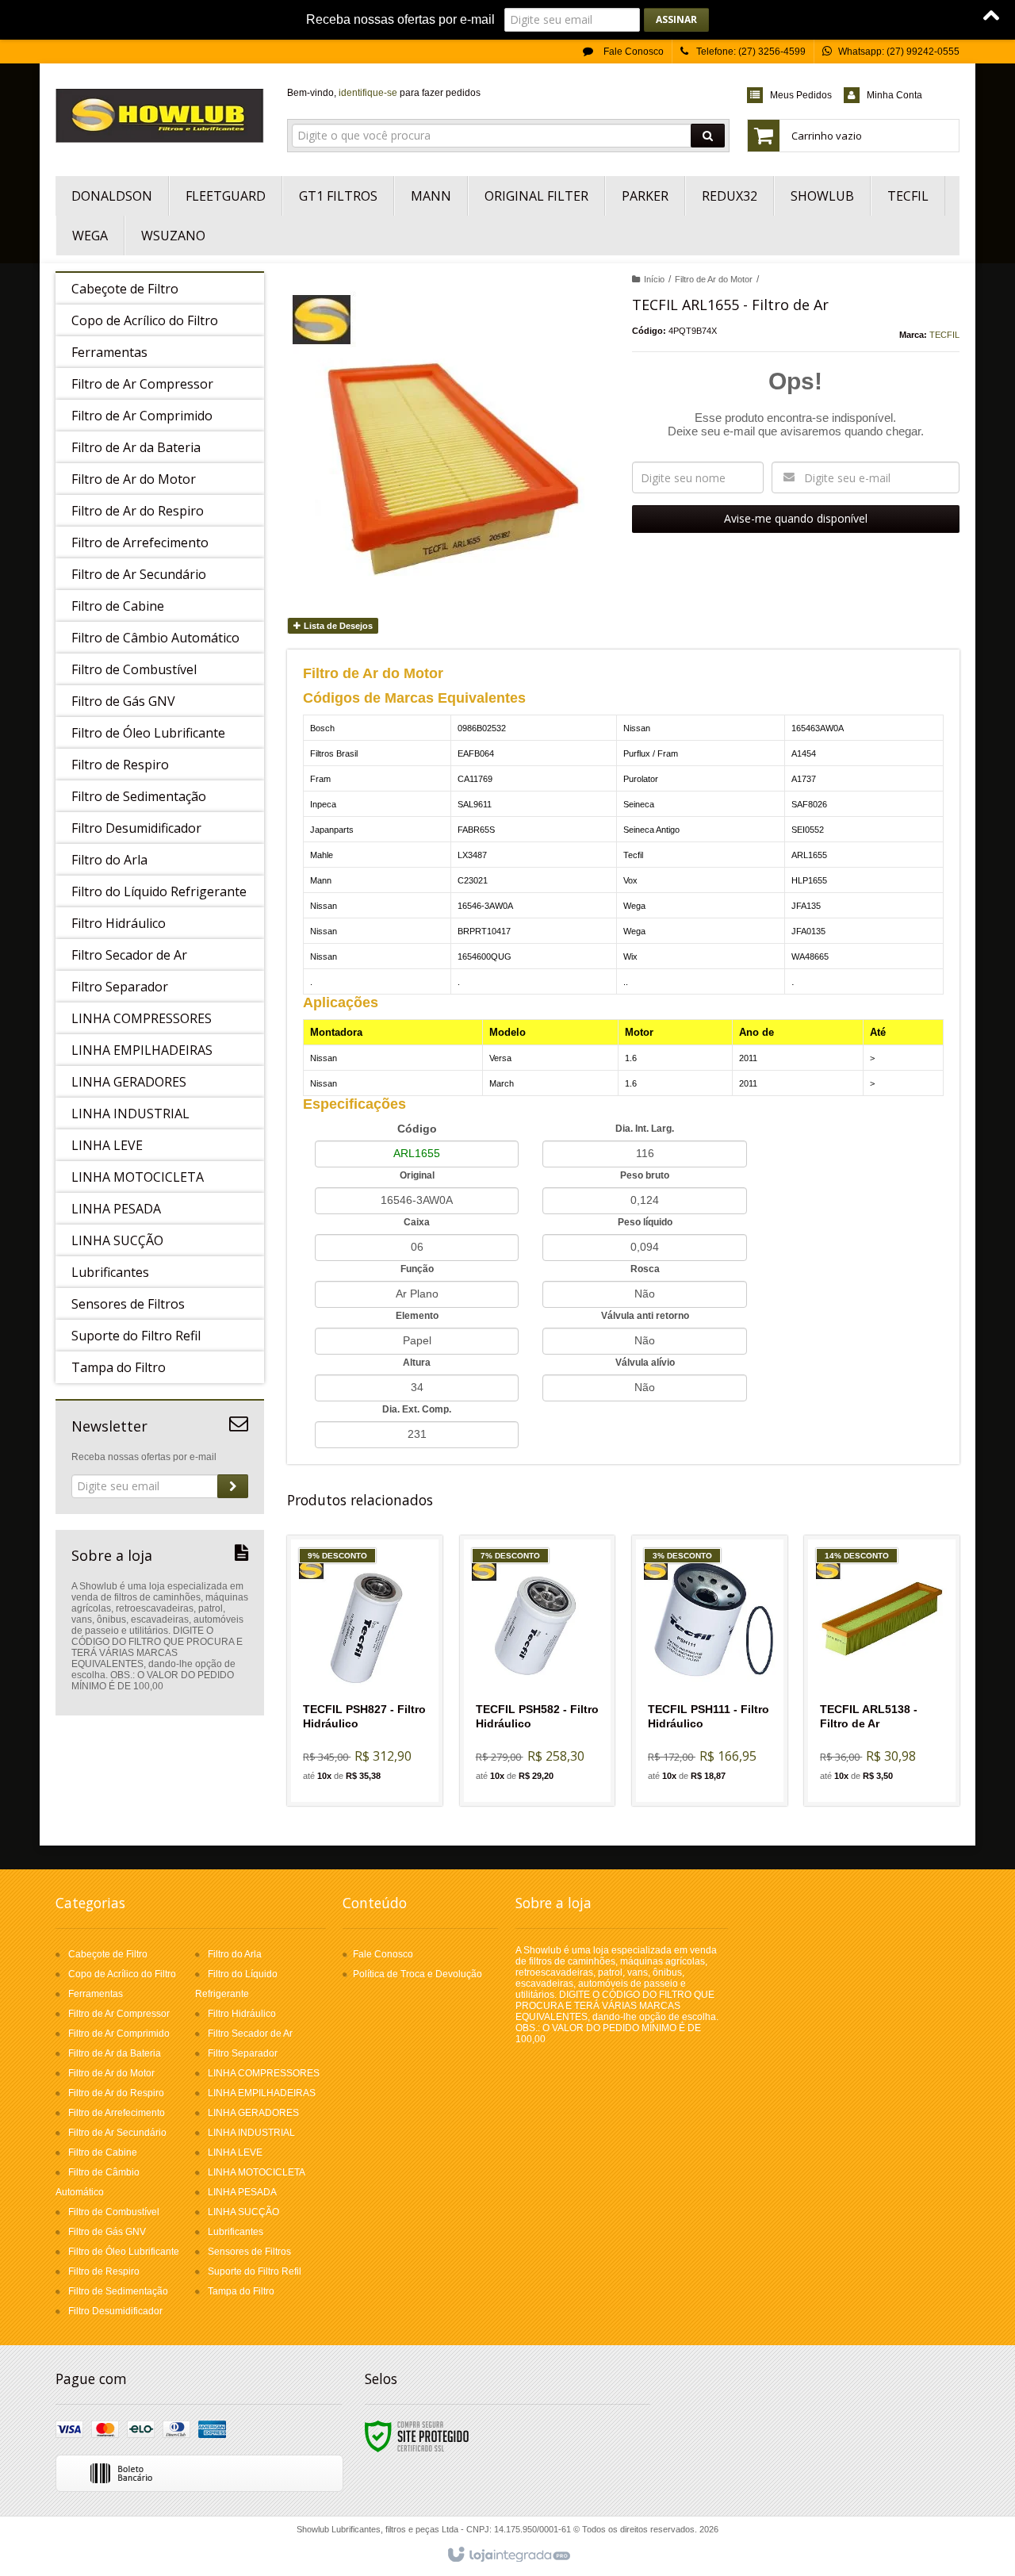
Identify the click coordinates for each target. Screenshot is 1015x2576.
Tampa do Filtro (241, 2291)
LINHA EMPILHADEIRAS (262, 2093)
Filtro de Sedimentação (118, 2291)
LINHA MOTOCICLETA (257, 2172)
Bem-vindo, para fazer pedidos (384, 93)
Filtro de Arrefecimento (117, 2113)
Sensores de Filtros (249, 2252)
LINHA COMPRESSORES (264, 2073)
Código (417, 1129)
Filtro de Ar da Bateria (115, 2053)
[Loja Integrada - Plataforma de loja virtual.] (508, 2555)
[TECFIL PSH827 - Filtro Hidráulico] (365, 1671)
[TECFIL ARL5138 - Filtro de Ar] (882, 1671)
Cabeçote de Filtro (108, 1954)
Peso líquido (645, 1222)
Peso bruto (645, 1175)
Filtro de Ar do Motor (714, 279)
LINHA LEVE (235, 2152)
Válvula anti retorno (645, 1316)
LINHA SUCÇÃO (243, 2212)
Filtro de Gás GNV (107, 2232)
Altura (417, 1363)
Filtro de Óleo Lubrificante (124, 2252)
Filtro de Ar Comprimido (119, 2034)
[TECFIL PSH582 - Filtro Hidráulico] (538, 1671)
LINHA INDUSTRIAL (251, 2133)
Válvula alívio (645, 1363)
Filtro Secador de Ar (250, 2034)
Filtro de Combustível (114, 2212)
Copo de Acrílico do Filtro (122, 1974)
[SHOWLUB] (160, 116)
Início (654, 279)
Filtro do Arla (235, 1954)
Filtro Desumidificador (115, 2311)
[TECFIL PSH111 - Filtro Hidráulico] (710, 1671)
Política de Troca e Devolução (417, 1974)
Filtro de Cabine (103, 2152)
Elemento (417, 1316)
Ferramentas (96, 1994)
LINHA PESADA (242, 2192)
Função (417, 1269)
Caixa (417, 1222)
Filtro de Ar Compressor (119, 2014)
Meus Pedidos (801, 95)
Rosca (645, 1269)
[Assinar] (676, 20)
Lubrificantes (236, 2232)
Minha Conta (894, 95)
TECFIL (944, 335)
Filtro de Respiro (104, 2271)
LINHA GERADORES (253, 2113)
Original (417, 1175)
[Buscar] (708, 136)
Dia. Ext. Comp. (417, 1409)
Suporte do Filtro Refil (255, 2271)
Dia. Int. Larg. (645, 1129)
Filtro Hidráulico (242, 2014)
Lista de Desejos (337, 626)
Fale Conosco (632, 52)
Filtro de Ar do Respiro (116, 2093)
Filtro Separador (243, 2053)
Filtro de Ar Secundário (117, 2133)
